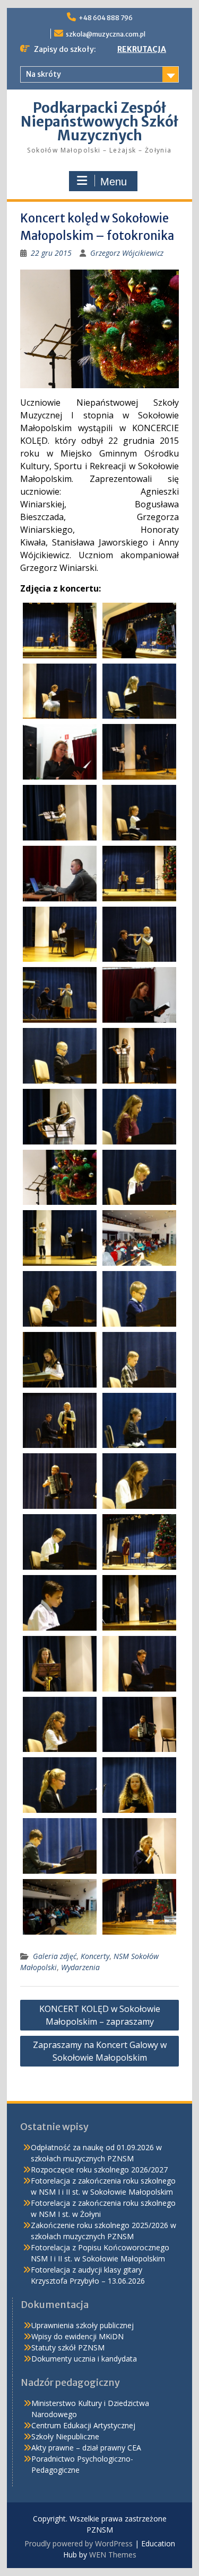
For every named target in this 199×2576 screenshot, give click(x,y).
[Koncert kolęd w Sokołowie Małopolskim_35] (60, 1664)
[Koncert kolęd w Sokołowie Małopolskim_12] (139, 934)
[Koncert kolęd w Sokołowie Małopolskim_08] (139, 813)
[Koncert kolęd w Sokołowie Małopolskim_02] (139, 630)
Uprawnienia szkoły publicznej (83, 2325)
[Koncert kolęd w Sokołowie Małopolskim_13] (60, 995)
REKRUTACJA (142, 49)
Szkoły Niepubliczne (65, 2436)
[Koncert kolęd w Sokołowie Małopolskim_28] (139, 1421)
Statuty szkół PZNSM (68, 2347)
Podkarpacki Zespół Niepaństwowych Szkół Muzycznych (99, 122)
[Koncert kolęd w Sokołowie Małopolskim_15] (60, 1056)
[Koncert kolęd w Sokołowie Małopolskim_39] (60, 1785)
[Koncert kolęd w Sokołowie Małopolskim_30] (139, 1481)
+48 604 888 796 (106, 18)
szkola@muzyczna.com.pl (106, 34)
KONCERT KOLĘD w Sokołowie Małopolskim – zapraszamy (100, 2015)
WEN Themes (113, 2555)
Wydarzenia (80, 1967)
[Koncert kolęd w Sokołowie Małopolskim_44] (139, 1907)
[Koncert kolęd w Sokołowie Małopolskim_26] (139, 1360)
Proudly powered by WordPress (79, 2543)
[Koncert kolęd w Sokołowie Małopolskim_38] (139, 1725)
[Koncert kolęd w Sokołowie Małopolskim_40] (139, 1785)
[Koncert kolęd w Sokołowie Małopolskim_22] (139, 1238)
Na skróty (44, 74)
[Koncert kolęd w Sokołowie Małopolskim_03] (60, 691)
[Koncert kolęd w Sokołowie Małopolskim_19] (60, 1178)
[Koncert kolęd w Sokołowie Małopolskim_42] (139, 1846)
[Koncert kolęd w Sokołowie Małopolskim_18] (139, 1117)
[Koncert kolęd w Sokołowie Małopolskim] (60, 630)
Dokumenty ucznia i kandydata (84, 2359)
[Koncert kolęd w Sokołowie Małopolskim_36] (139, 1664)
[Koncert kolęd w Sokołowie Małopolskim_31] (60, 1542)
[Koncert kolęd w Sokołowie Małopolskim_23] (60, 1299)
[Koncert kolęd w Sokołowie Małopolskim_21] (60, 1238)
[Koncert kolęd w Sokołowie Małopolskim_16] (139, 1056)
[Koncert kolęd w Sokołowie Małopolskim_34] (139, 1603)
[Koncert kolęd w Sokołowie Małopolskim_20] (139, 1178)
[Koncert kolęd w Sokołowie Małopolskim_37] (60, 1725)
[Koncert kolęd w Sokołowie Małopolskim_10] (139, 874)
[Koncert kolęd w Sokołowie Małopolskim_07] (60, 813)
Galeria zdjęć (55, 1956)
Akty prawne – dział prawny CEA (86, 2448)
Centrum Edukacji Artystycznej (83, 2425)
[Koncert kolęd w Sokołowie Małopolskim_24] (139, 1299)
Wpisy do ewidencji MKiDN (77, 2336)
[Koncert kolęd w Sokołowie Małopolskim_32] (139, 1542)
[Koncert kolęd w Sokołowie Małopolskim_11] (60, 934)
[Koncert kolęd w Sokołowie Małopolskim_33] (60, 1603)
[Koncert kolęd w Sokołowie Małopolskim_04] (139, 691)
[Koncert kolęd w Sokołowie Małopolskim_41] (60, 1846)
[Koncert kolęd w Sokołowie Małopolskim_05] (60, 752)
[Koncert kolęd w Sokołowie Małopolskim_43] (60, 1907)
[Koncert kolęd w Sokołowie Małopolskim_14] (139, 995)
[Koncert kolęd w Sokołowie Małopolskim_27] (60, 1421)
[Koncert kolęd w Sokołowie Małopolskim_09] (60, 874)
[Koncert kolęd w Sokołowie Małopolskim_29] (60, 1481)
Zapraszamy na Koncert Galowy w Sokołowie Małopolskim (100, 2051)
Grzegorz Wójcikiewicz (127, 253)
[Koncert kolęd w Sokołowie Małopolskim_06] (139, 752)
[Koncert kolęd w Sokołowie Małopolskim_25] (60, 1360)
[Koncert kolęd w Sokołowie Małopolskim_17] (60, 1117)
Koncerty (95, 1956)
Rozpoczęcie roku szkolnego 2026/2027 (99, 2170)
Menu (114, 182)
